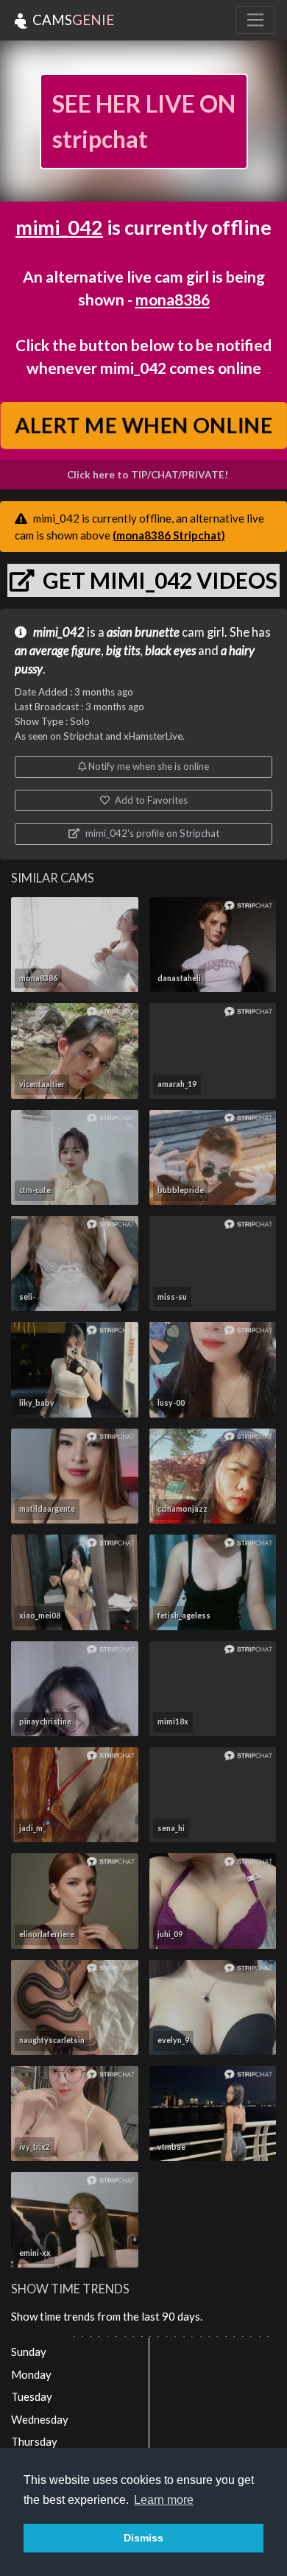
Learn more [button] (164, 2500)
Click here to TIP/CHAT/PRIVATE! (148, 475)
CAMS (72, 20)
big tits (123, 651)
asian (120, 632)
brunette (157, 632)
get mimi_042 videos (158, 580)
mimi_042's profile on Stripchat (151, 833)
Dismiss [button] (143, 2538)
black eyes (170, 651)
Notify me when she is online (148, 766)
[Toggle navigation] (255, 20)
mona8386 (173, 299)
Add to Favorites (150, 800)
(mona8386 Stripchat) (169, 535)
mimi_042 (59, 227)
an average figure (58, 651)
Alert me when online (143, 425)
